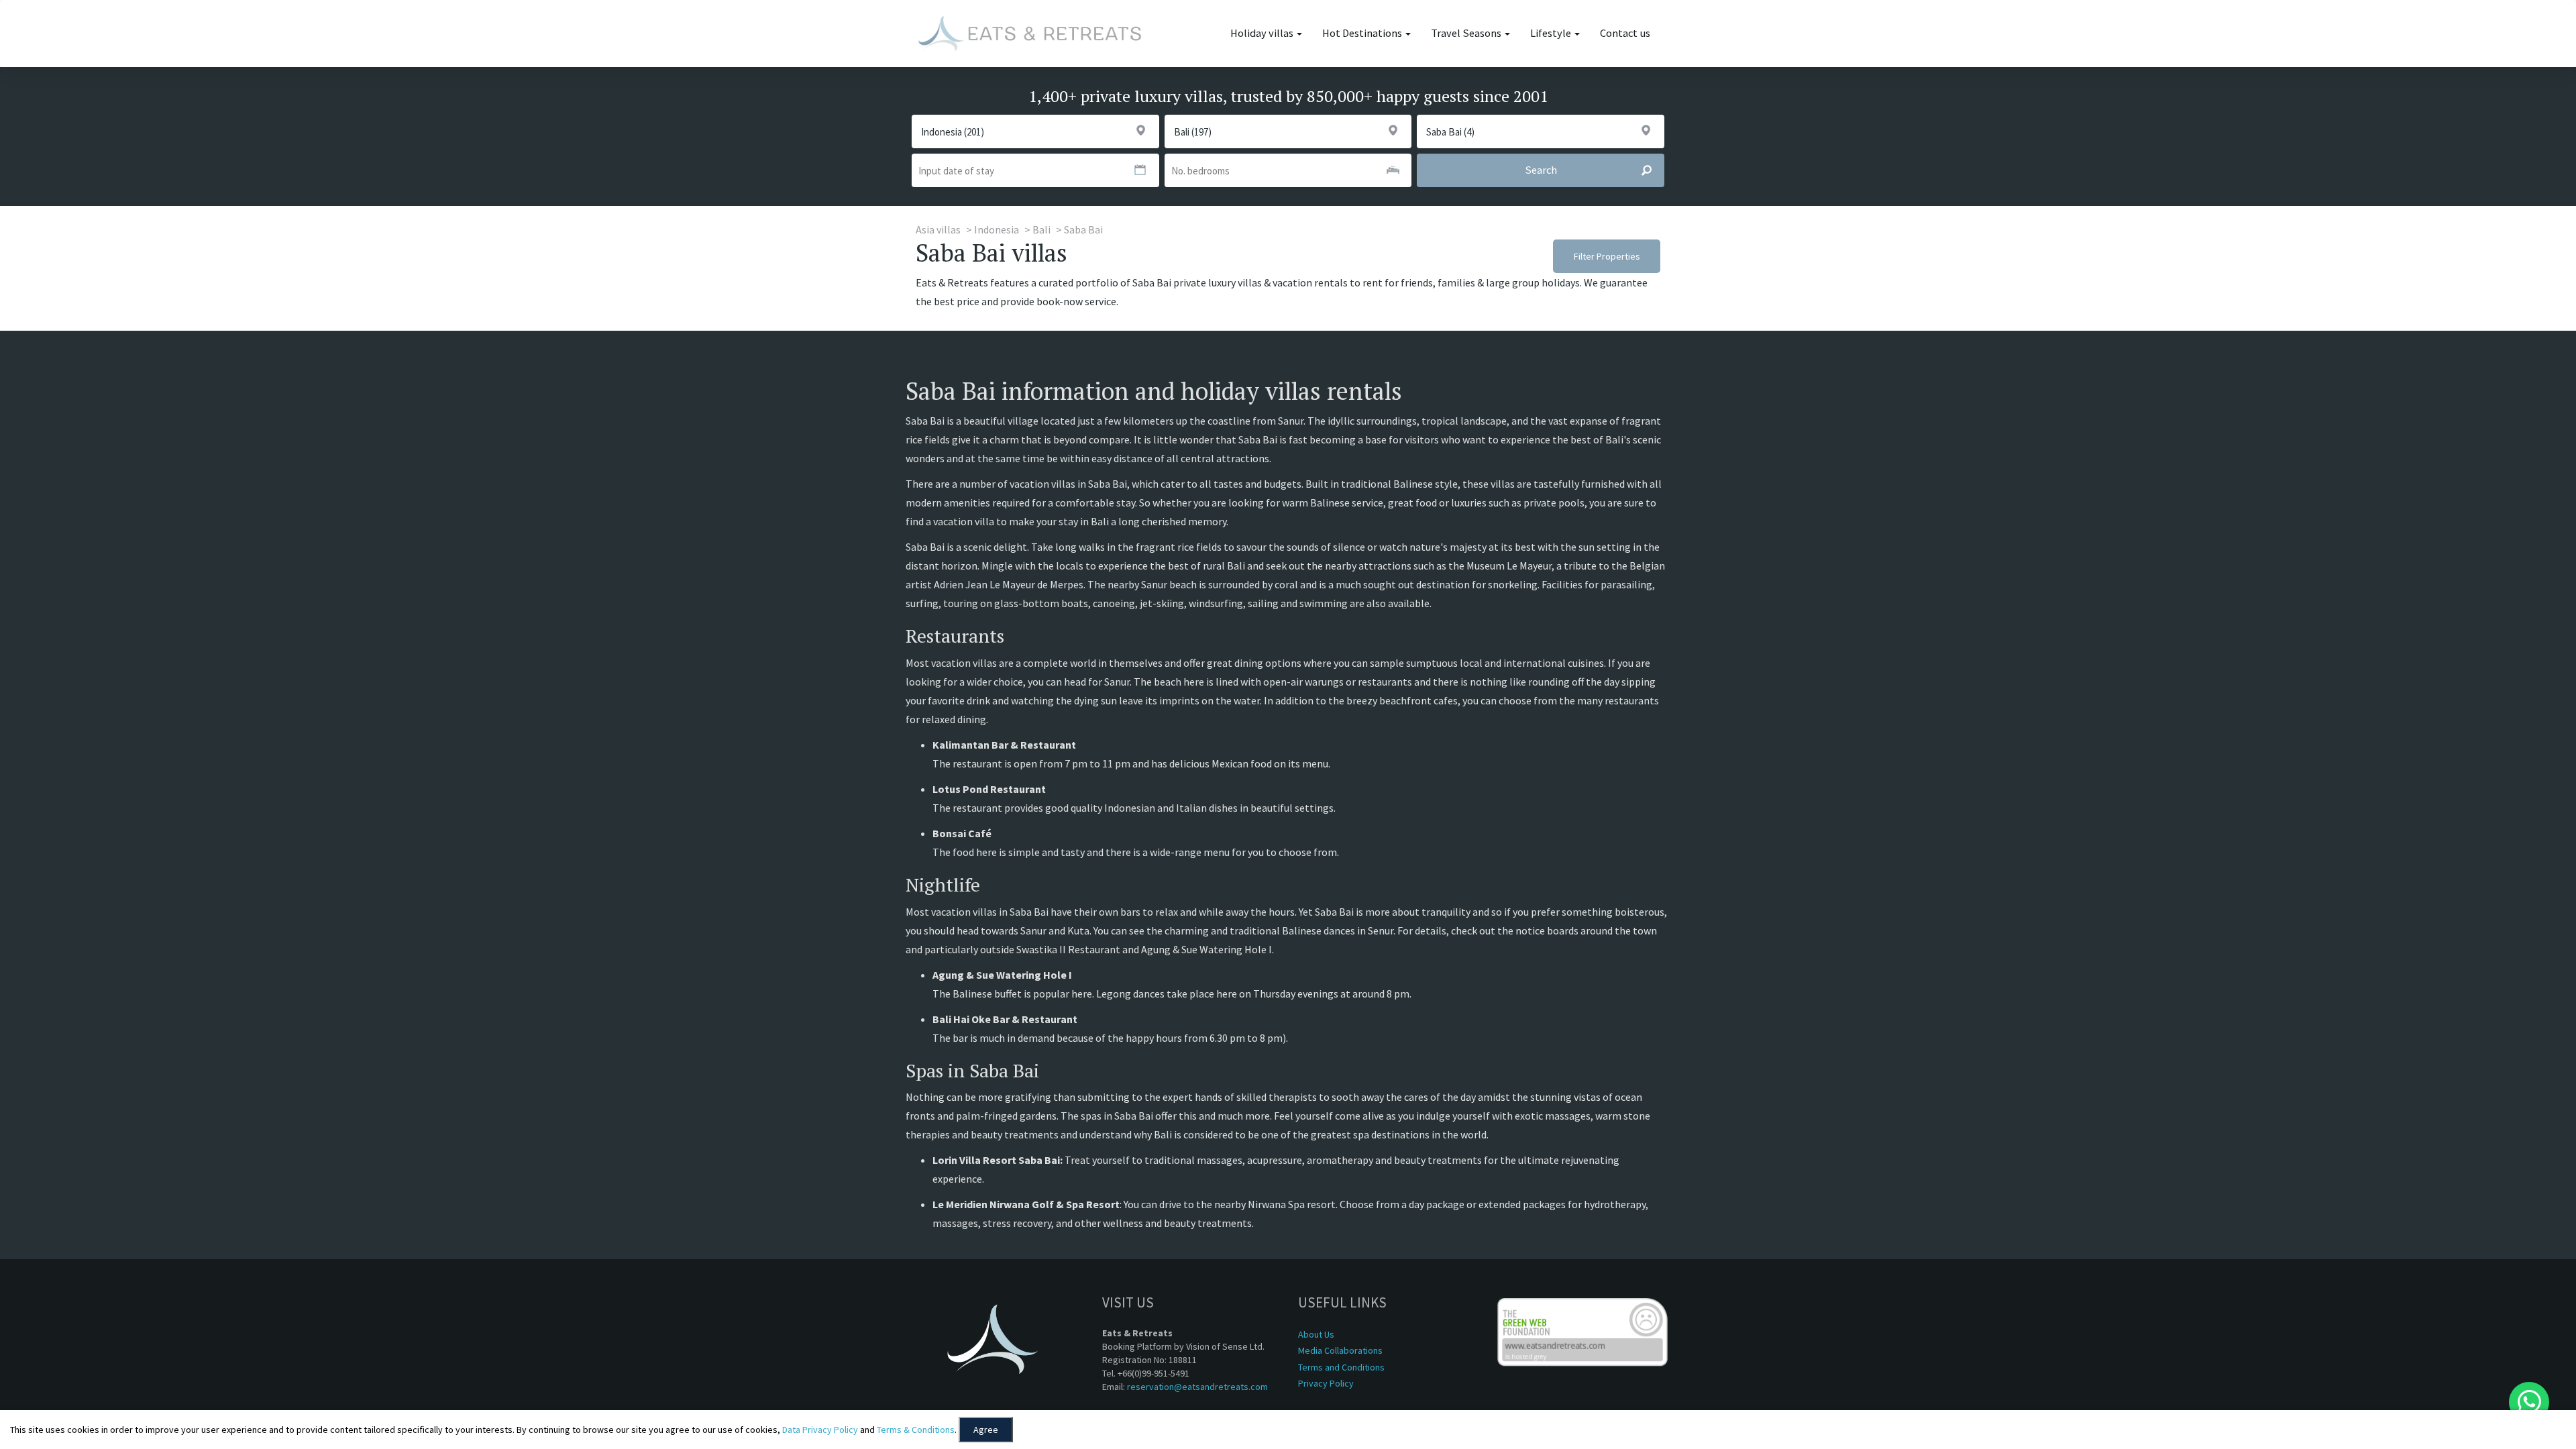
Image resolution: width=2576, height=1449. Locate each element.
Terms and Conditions (1341, 1367)
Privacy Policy (1326, 1383)
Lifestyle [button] (1552, 33)
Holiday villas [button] (1263, 33)
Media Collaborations (1340, 1350)
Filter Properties (1607, 256)
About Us (1316, 1334)
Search (1541, 170)
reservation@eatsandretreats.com (1197, 1387)
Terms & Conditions (916, 1430)
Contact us (1625, 33)
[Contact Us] (2529, 1402)
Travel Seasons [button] (1467, 33)
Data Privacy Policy (820, 1430)
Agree (986, 1430)
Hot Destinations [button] (1363, 33)
